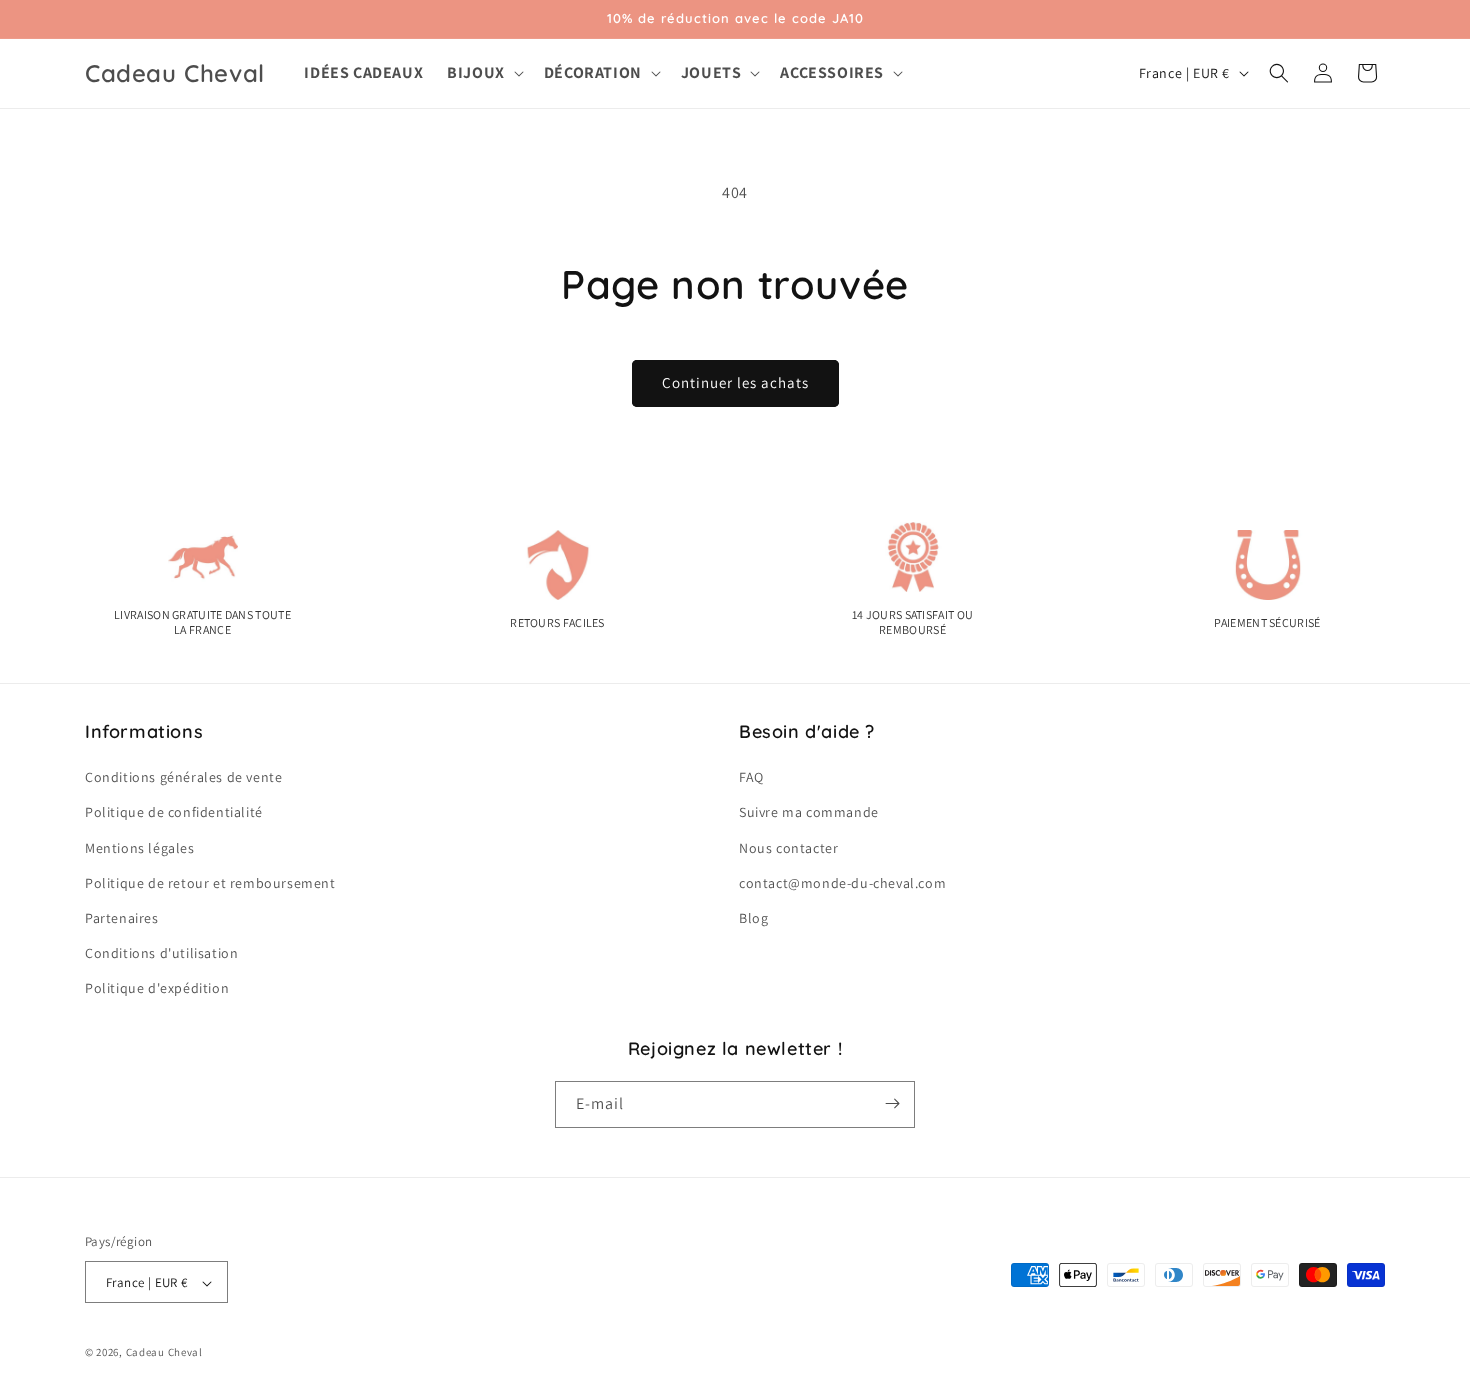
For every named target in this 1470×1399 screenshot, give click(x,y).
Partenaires (122, 918)
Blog (753, 918)
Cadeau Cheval (164, 1353)
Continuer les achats (735, 382)
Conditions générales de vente (183, 777)
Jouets (711, 73)
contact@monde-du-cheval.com (842, 883)
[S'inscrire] (892, 1103)
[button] (483, 73)
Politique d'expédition (157, 989)
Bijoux (476, 73)
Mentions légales (140, 848)
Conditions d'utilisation (161, 953)
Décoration (593, 73)
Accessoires (832, 73)
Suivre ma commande (809, 813)
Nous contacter (788, 848)
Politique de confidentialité (174, 813)
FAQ (751, 777)
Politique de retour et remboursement (210, 883)
